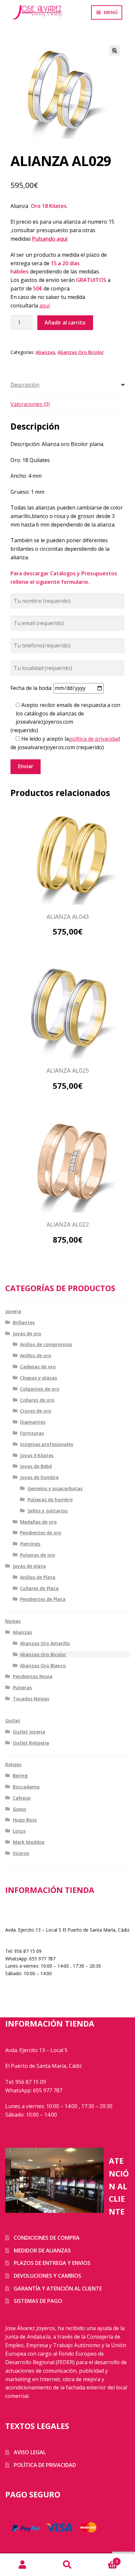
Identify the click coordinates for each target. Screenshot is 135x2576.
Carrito (104, 2559)
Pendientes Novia (33, 1676)
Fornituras (32, 1433)
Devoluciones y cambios (48, 2276)
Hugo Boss (25, 1820)
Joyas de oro (27, 1334)
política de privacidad (94, 739)
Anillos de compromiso (46, 1344)
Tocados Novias (31, 1699)
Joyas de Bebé (36, 1466)
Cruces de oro (36, 1411)
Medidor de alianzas (42, 2251)
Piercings (30, 1544)
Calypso (22, 1798)
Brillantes (24, 1322)
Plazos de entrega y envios (52, 2263)
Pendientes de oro (41, 1533)
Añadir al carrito (65, 323)
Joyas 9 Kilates (37, 1455)
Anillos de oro (36, 1355)
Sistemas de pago (38, 2301)
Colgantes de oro (40, 1389)
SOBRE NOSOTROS (26, 1916)
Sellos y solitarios (48, 1511)
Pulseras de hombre (50, 1500)
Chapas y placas (39, 1378)
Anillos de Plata (38, 1577)
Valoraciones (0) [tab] (30, 404)
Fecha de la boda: (32, 688)
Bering (20, 1776)
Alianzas (45, 352)
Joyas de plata (29, 1566)
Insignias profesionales (47, 1444)
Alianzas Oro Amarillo (45, 1643)
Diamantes (33, 1422)
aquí (45, 306)
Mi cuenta (22, 2565)
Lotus (19, 1831)
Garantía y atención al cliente (58, 2289)
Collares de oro (37, 1400)
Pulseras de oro (38, 1555)
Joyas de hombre (39, 1477)
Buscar (67, 2565)
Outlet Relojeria (31, 1743)
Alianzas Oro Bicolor (81, 352)
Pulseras (22, 1687)
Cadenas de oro (38, 1367)
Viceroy (21, 1853)
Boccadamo (26, 1787)
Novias (13, 1621)
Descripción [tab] (25, 385)
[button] (115, 50)
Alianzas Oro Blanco (43, 1666)
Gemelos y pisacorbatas (55, 1488)
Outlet (13, 1721)
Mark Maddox (29, 1842)
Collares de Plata (39, 1588)
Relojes (13, 1764)
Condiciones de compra (47, 2238)
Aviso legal (30, 2452)
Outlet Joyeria (29, 1732)
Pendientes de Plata (43, 1599)
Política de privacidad (45, 2465)
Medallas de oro (38, 1522)
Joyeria (13, 1311)
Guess (19, 1809)
